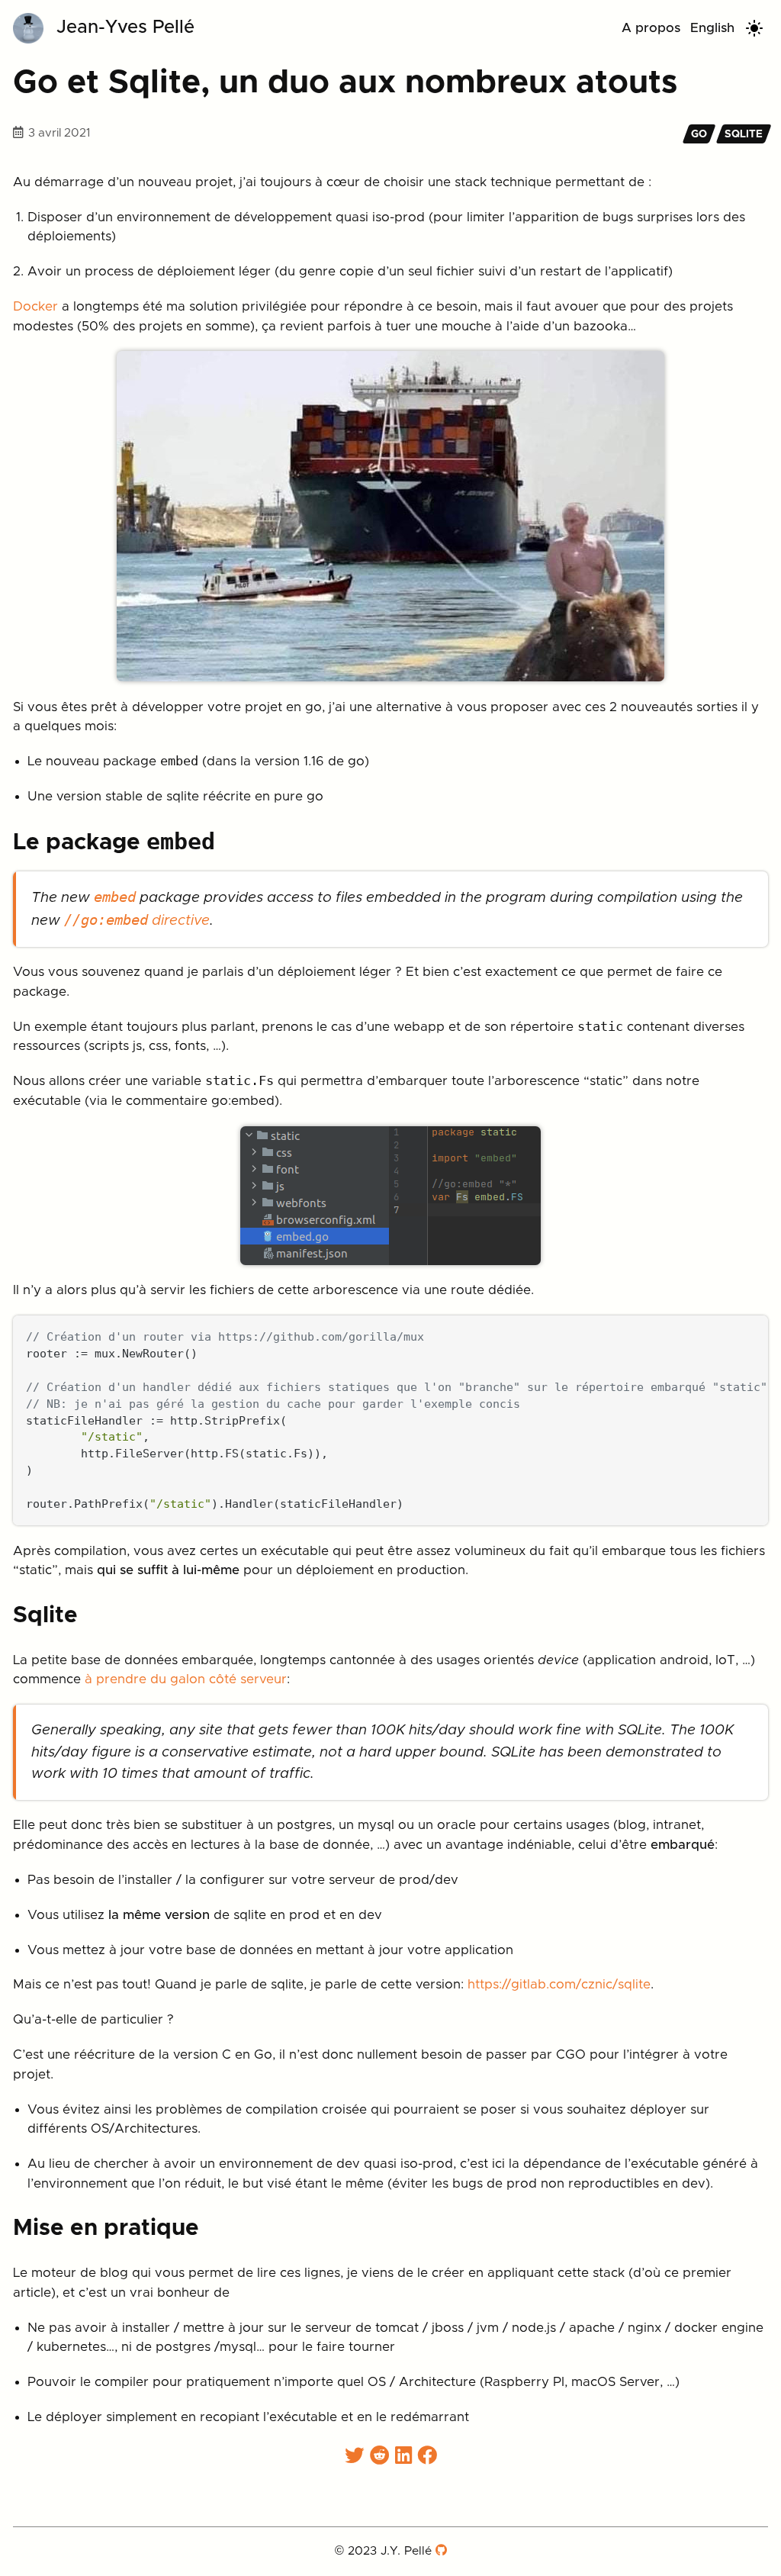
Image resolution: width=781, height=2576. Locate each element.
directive (137, 921)
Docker (35, 306)
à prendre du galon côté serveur (186, 1679)
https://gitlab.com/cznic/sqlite (559, 1984)
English (712, 28)
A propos (651, 28)
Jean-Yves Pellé (125, 27)
